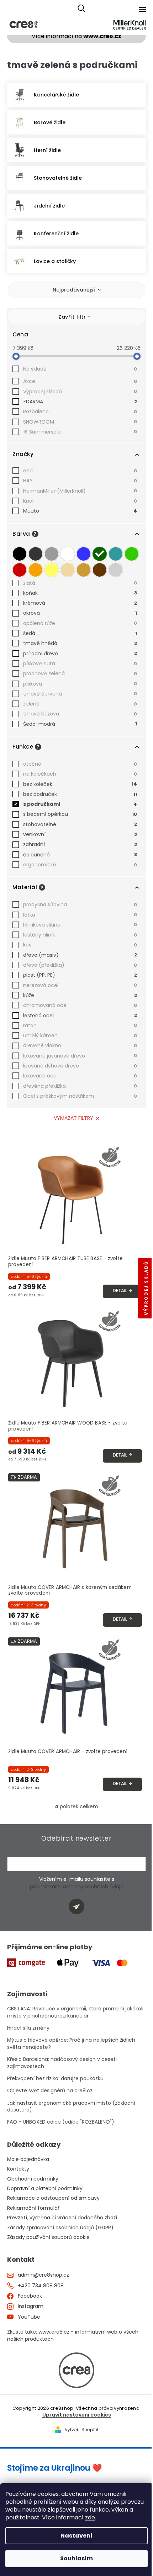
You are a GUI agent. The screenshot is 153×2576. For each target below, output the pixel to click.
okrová (80, 613)
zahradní (80, 844)
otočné (80, 764)
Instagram (31, 2306)
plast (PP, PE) (80, 975)
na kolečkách (80, 774)
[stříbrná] (116, 570)
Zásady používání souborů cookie (48, 2237)
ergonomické (80, 865)
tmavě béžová (80, 714)
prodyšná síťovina (80, 904)
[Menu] (142, 9)
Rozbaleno (80, 411)
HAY (80, 481)
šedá (80, 633)
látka (80, 915)
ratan (80, 1025)
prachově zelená (80, 673)
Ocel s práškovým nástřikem (80, 1096)
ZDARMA (80, 402)
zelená (80, 704)
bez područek (80, 794)
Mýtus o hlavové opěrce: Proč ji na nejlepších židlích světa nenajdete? (71, 2044)
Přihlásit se (79, 1908)
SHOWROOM (80, 422)
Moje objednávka (28, 2159)
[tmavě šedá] (36, 554)
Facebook (30, 2296)
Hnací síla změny (28, 2028)
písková (80, 684)
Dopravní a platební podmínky (45, 2189)
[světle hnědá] (84, 570)
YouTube (29, 2317)
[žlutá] (52, 570)
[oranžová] (36, 570)
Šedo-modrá (80, 724)
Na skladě (80, 369)
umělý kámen (80, 1035)
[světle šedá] (52, 554)
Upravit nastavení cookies (77, 2415)
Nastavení (76, 2536)
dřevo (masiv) (80, 955)
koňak (80, 593)
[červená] (20, 570)
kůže (80, 995)
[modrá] (84, 554)
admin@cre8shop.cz (43, 2275)
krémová (80, 603)
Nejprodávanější (74, 290)
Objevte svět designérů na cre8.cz (50, 2091)
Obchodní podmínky (33, 2179)
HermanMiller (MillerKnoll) (80, 491)
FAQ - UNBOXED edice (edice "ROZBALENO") (61, 2122)
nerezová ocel (80, 985)
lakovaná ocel (80, 1076)
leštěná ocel (80, 1016)
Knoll (80, 501)
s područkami (80, 804)
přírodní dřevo (80, 654)
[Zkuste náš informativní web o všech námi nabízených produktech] (76, 2370)
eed (80, 471)
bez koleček (80, 784)
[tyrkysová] (116, 554)
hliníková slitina (80, 925)
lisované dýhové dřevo (80, 1066)
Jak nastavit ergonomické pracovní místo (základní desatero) (71, 2107)
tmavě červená (80, 694)
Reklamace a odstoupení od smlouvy (53, 2198)
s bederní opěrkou (80, 814)
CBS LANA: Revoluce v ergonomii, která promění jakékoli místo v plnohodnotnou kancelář (75, 2012)
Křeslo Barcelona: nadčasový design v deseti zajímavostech (62, 2063)
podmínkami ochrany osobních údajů (77, 1887)
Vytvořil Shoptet (82, 2430)
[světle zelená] (132, 554)
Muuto (80, 511)
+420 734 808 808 (41, 2286)
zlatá (80, 583)
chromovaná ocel (80, 1005)
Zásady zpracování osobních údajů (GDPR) (60, 2228)
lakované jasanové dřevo (80, 1056)
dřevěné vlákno (80, 1045)
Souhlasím (76, 2558)
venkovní (80, 834)
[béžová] (68, 570)
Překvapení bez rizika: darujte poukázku (55, 2079)
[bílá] (68, 554)
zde (90, 2517)
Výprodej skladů (80, 392)
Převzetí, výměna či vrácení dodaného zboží (62, 2218)
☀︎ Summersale (80, 432)
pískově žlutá (80, 663)
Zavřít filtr (72, 317)
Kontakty (18, 2169)
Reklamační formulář (33, 2208)
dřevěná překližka (80, 1086)
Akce (80, 381)
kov (80, 945)
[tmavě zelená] (100, 554)
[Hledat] (81, 9)
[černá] (20, 554)
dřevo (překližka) (80, 965)
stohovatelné (80, 824)
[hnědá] (100, 570)
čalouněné (80, 855)
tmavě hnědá (80, 643)
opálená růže (80, 623)
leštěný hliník (80, 935)
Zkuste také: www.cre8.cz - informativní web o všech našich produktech (73, 2335)
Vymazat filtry (73, 1118)
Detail (120, 1290)
